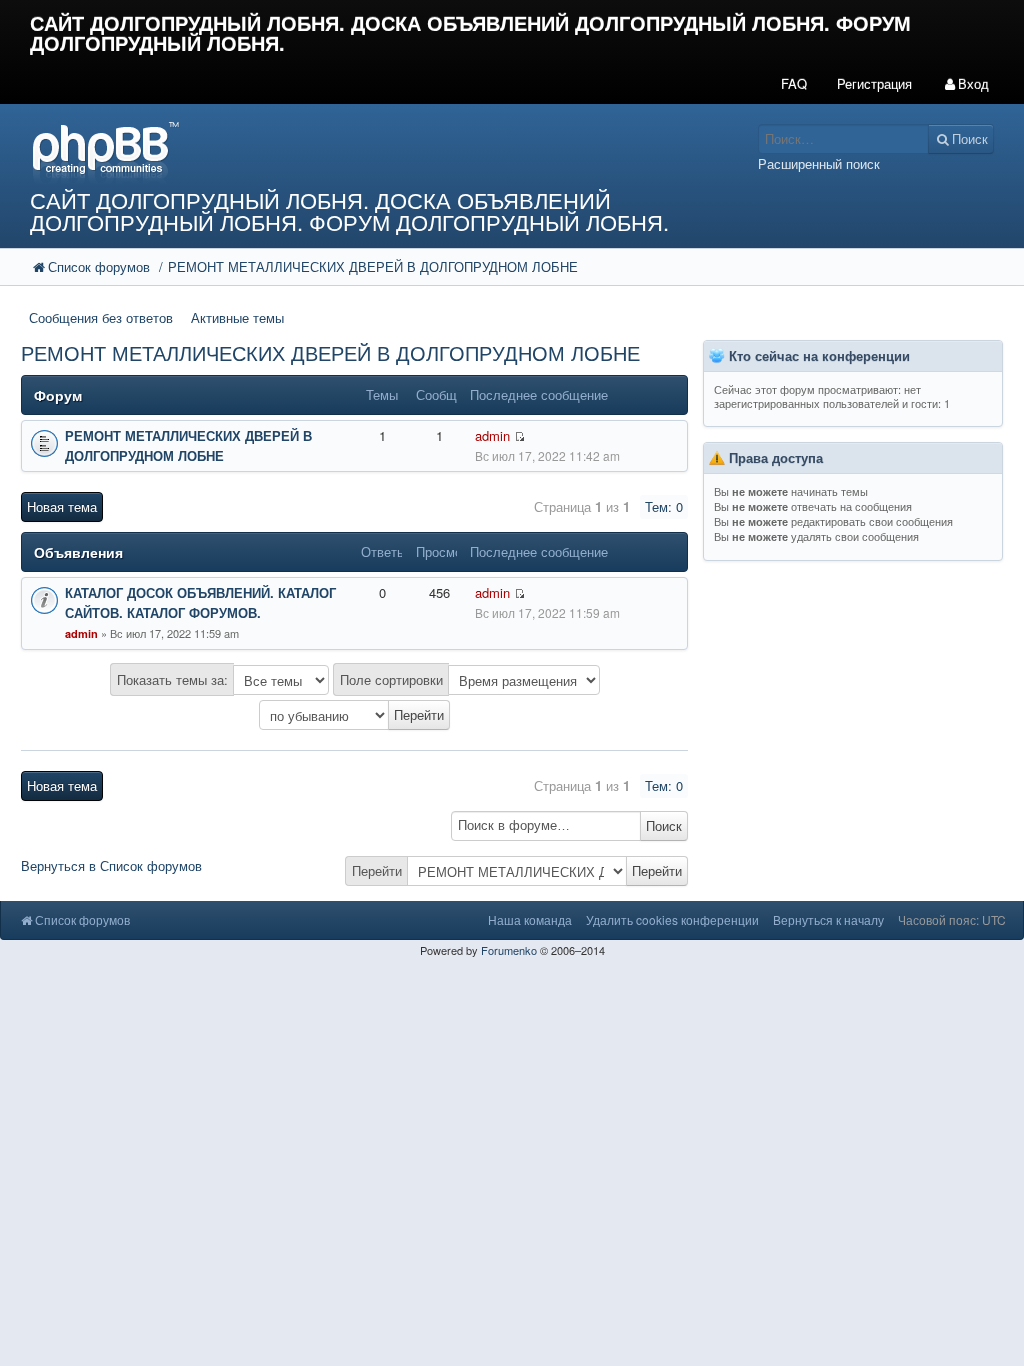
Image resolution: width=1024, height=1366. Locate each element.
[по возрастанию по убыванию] (354, 715)
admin (492, 435)
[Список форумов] (384, 151)
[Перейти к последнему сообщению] (519, 593)
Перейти (377, 870)
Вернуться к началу (828, 919)
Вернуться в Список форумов (111, 865)
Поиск (664, 825)
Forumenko (509, 950)
